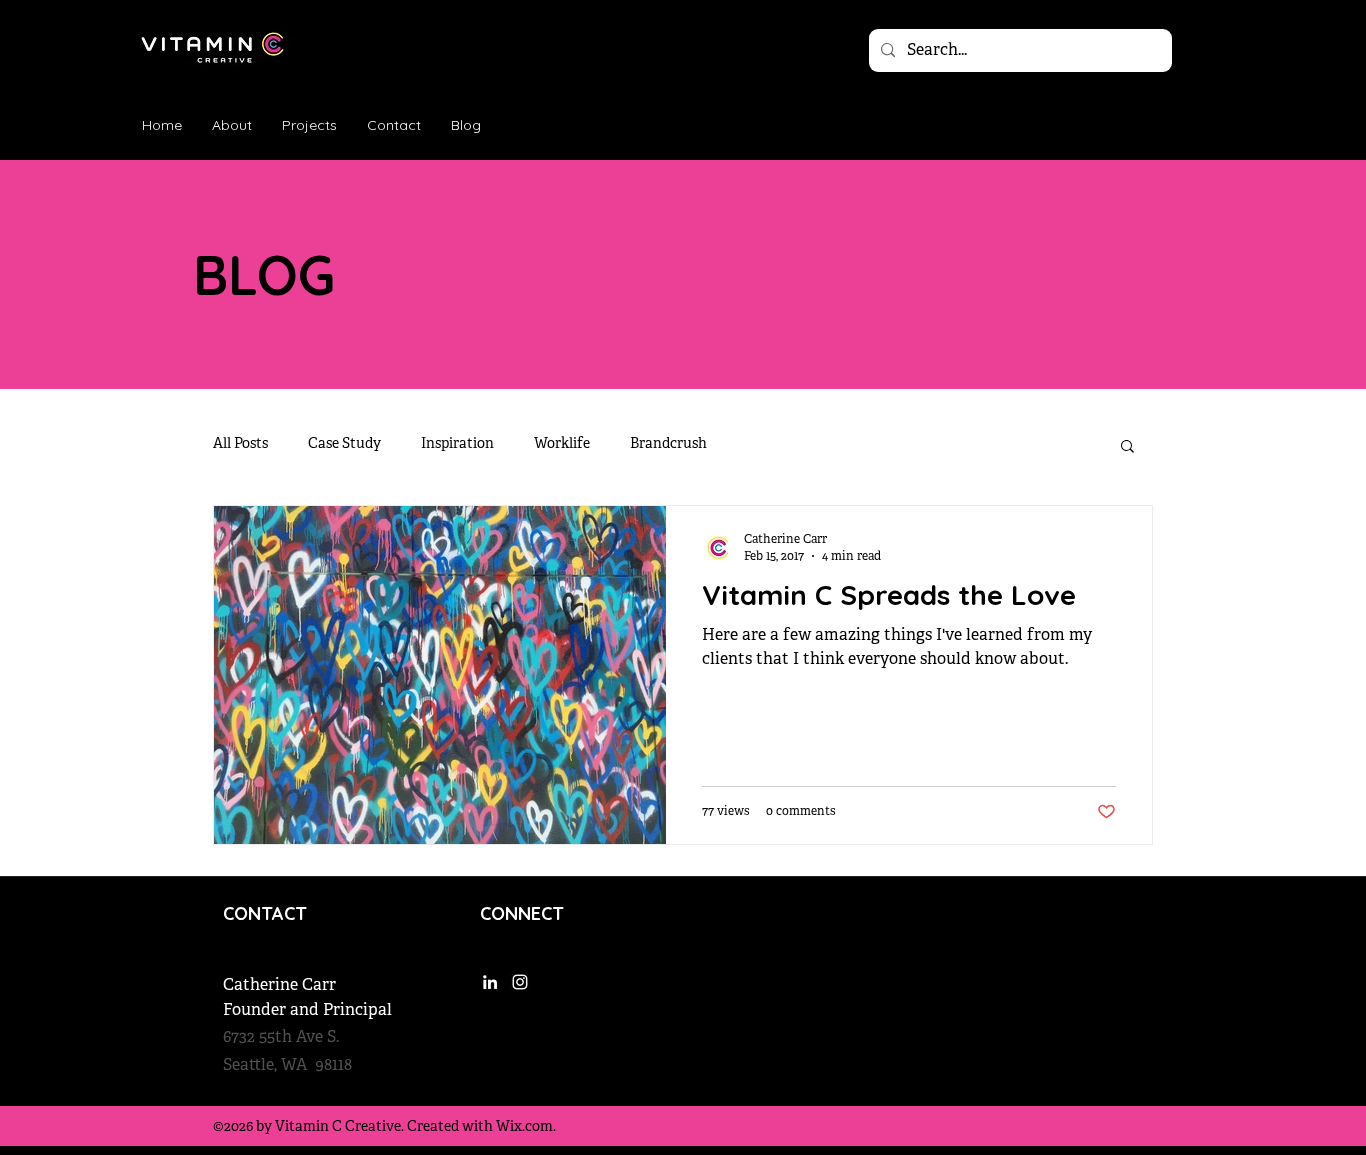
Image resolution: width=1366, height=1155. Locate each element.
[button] (1127, 447)
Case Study (344, 444)
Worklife (562, 444)
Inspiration (457, 444)
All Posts (240, 444)
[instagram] (1137, 125)
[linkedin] (1107, 125)
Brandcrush (668, 444)
